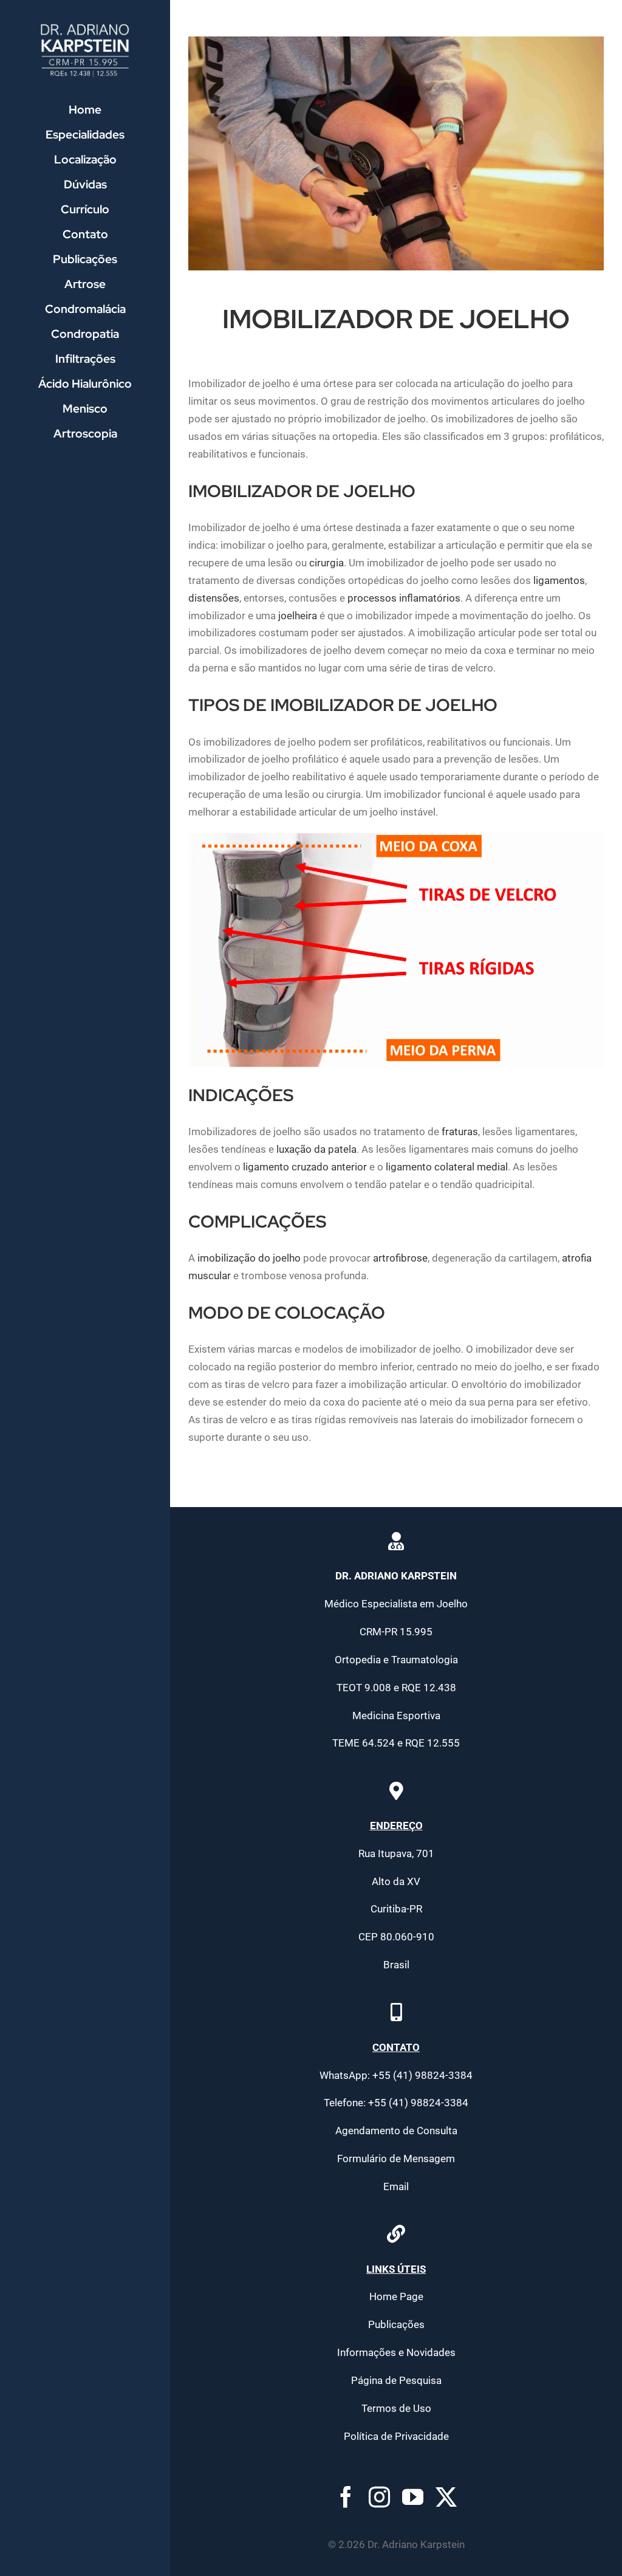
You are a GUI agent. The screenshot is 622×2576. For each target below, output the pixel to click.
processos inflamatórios (404, 598)
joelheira (298, 616)
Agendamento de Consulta (396, 2131)
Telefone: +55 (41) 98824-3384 (396, 2103)
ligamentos (559, 580)
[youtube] (413, 2497)
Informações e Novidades (396, 2352)
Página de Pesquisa (396, 2380)
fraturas (460, 1132)
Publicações (396, 2324)
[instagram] (379, 2497)
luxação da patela (316, 1149)
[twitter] (446, 2497)
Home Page (396, 2296)
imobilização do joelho (249, 1258)
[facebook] (346, 2497)
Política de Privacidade (396, 2436)
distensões (214, 598)
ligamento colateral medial (447, 1167)
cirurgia (326, 563)
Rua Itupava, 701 (396, 1853)
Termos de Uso (396, 2408)
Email (396, 2186)
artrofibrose (400, 1258)
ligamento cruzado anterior (305, 1167)
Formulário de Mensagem (396, 2159)
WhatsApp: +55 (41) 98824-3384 (396, 2075)
